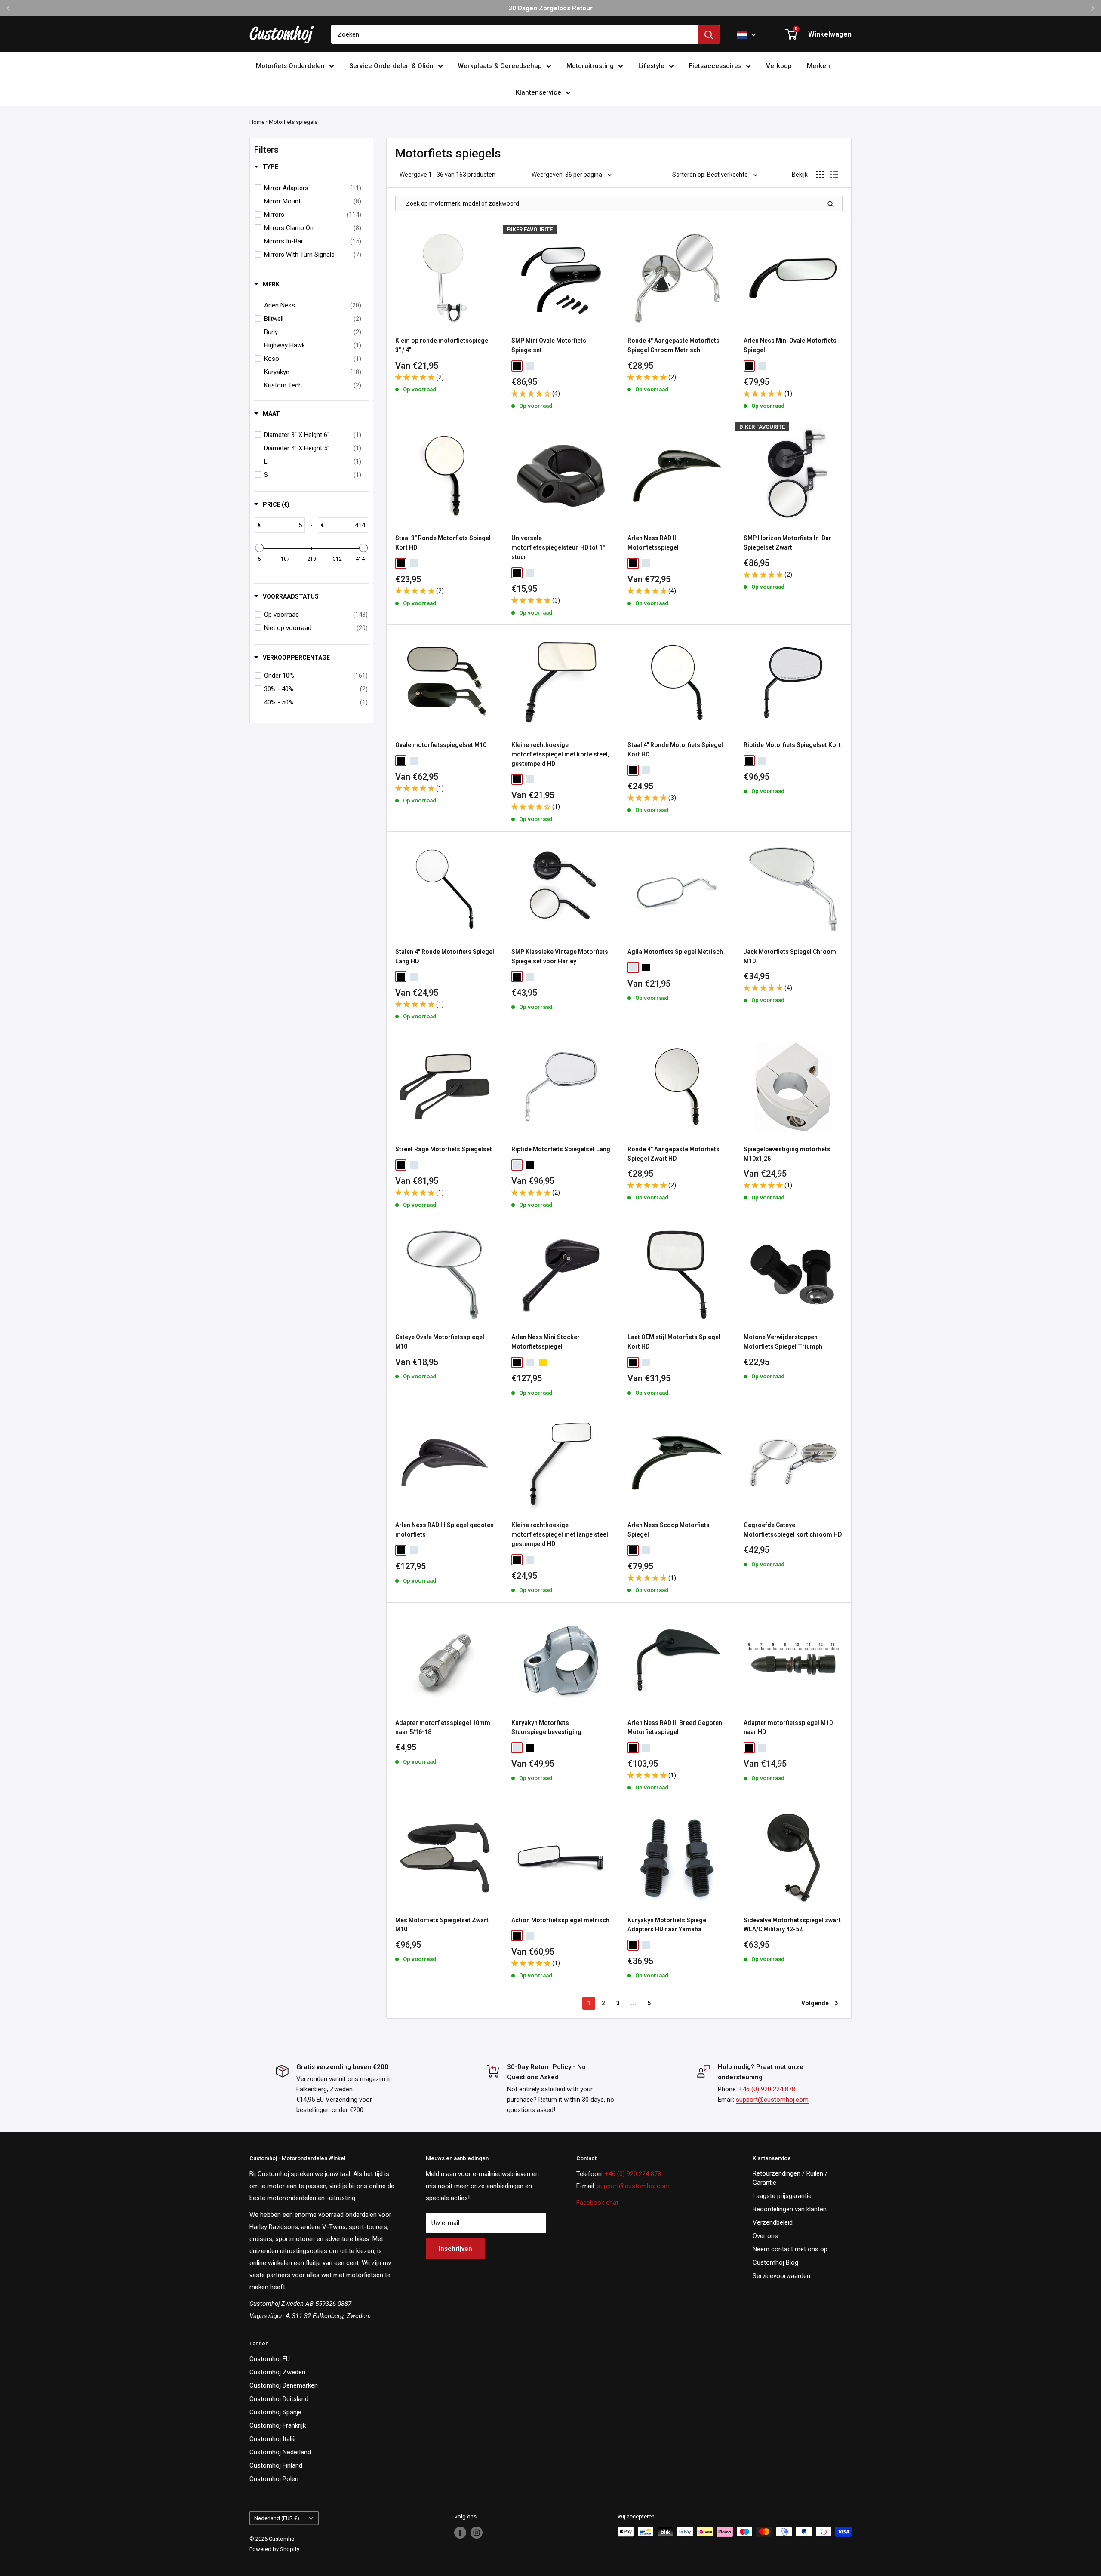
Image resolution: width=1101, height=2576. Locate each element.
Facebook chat (597, 2203)
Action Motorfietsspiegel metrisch (560, 1920)
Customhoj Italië (273, 2439)
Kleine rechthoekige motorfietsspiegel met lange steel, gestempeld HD (561, 1534)
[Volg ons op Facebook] (460, 2533)
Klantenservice (538, 92)
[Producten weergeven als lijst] (834, 175)
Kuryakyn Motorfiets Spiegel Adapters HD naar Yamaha (668, 1925)
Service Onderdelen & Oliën (391, 66)
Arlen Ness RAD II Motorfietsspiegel (653, 543)
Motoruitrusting (590, 66)
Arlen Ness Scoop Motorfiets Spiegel (669, 1530)
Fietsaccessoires (715, 66)
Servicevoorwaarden (781, 2276)
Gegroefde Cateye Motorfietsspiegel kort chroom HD (793, 1530)
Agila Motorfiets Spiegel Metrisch (675, 952)
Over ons (765, 2236)
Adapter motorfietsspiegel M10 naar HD (788, 1728)
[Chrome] (530, 366)
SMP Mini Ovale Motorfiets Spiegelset (549, 345)
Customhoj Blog (775, 2262)
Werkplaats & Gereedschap (500, 66)
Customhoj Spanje (275, 2412)
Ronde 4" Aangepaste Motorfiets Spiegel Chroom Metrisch (674, 345)
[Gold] (543, 1362)
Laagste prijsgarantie (782, 2196)
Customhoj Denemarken (284, 2385)
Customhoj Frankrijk (278, 2425)
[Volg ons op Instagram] (477, 2533)
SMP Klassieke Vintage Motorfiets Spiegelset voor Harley (560, 956)
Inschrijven (455, 2249)
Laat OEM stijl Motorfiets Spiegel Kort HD (674, 1342)
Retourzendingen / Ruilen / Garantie (790, 2178)
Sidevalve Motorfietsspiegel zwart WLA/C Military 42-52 (792, 1925)
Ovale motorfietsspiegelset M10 (441, 745)
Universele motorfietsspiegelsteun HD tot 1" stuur (558, 547)
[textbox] (283, 525)
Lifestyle (651, 66)
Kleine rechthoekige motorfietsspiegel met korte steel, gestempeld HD (560, 754)
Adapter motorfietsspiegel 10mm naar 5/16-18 (443, 1728)
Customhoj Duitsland (279, 2399)
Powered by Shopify (274, 2549)
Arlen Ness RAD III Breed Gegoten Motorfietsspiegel (675, 1728)
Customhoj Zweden (277, 2372)
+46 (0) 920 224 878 (767, 2089)
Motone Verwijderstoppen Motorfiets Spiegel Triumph (783, 1342)
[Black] (517, 366)
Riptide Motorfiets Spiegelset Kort (792, 745)
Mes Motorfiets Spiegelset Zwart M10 (442, 1925)
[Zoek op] (709, 34)
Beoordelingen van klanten (790, 2209)
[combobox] (515, 34)
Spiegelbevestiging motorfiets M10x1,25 (787, 1154)
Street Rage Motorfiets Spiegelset (444, 1149)
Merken (818, 66)
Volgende (815, 2003)
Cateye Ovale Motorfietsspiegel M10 (440, 1342)
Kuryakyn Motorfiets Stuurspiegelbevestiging (546, 1728)
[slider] (259, 548)
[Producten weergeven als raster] (820, 175)
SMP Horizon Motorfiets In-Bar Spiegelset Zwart (787, 543)
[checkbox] (313, 188)
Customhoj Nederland (280, 2452)
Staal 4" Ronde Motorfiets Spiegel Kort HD (675, 750)
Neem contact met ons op (790, 2249)
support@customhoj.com (772, 2100)
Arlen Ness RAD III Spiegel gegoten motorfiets (444, 1530)
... (634, 2003)
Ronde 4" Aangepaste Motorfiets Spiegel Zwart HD (674, 1154)
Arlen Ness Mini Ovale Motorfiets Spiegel (790, 345)
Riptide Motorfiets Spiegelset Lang (561, 1149)
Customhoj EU (270, 2359)
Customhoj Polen (274, 2479)
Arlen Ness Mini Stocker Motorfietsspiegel (546, 1342)
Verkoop (779, 66)
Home (257, 122)
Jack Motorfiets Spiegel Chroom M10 (790, 956)
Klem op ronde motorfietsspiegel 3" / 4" (443, 345)
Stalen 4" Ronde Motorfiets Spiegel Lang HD (445, 956)
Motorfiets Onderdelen (290, 66)
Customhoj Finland (276, 2465)
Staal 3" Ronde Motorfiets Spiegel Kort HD (443, 543)
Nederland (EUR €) (277, 2518)
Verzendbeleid (773, 2222)
